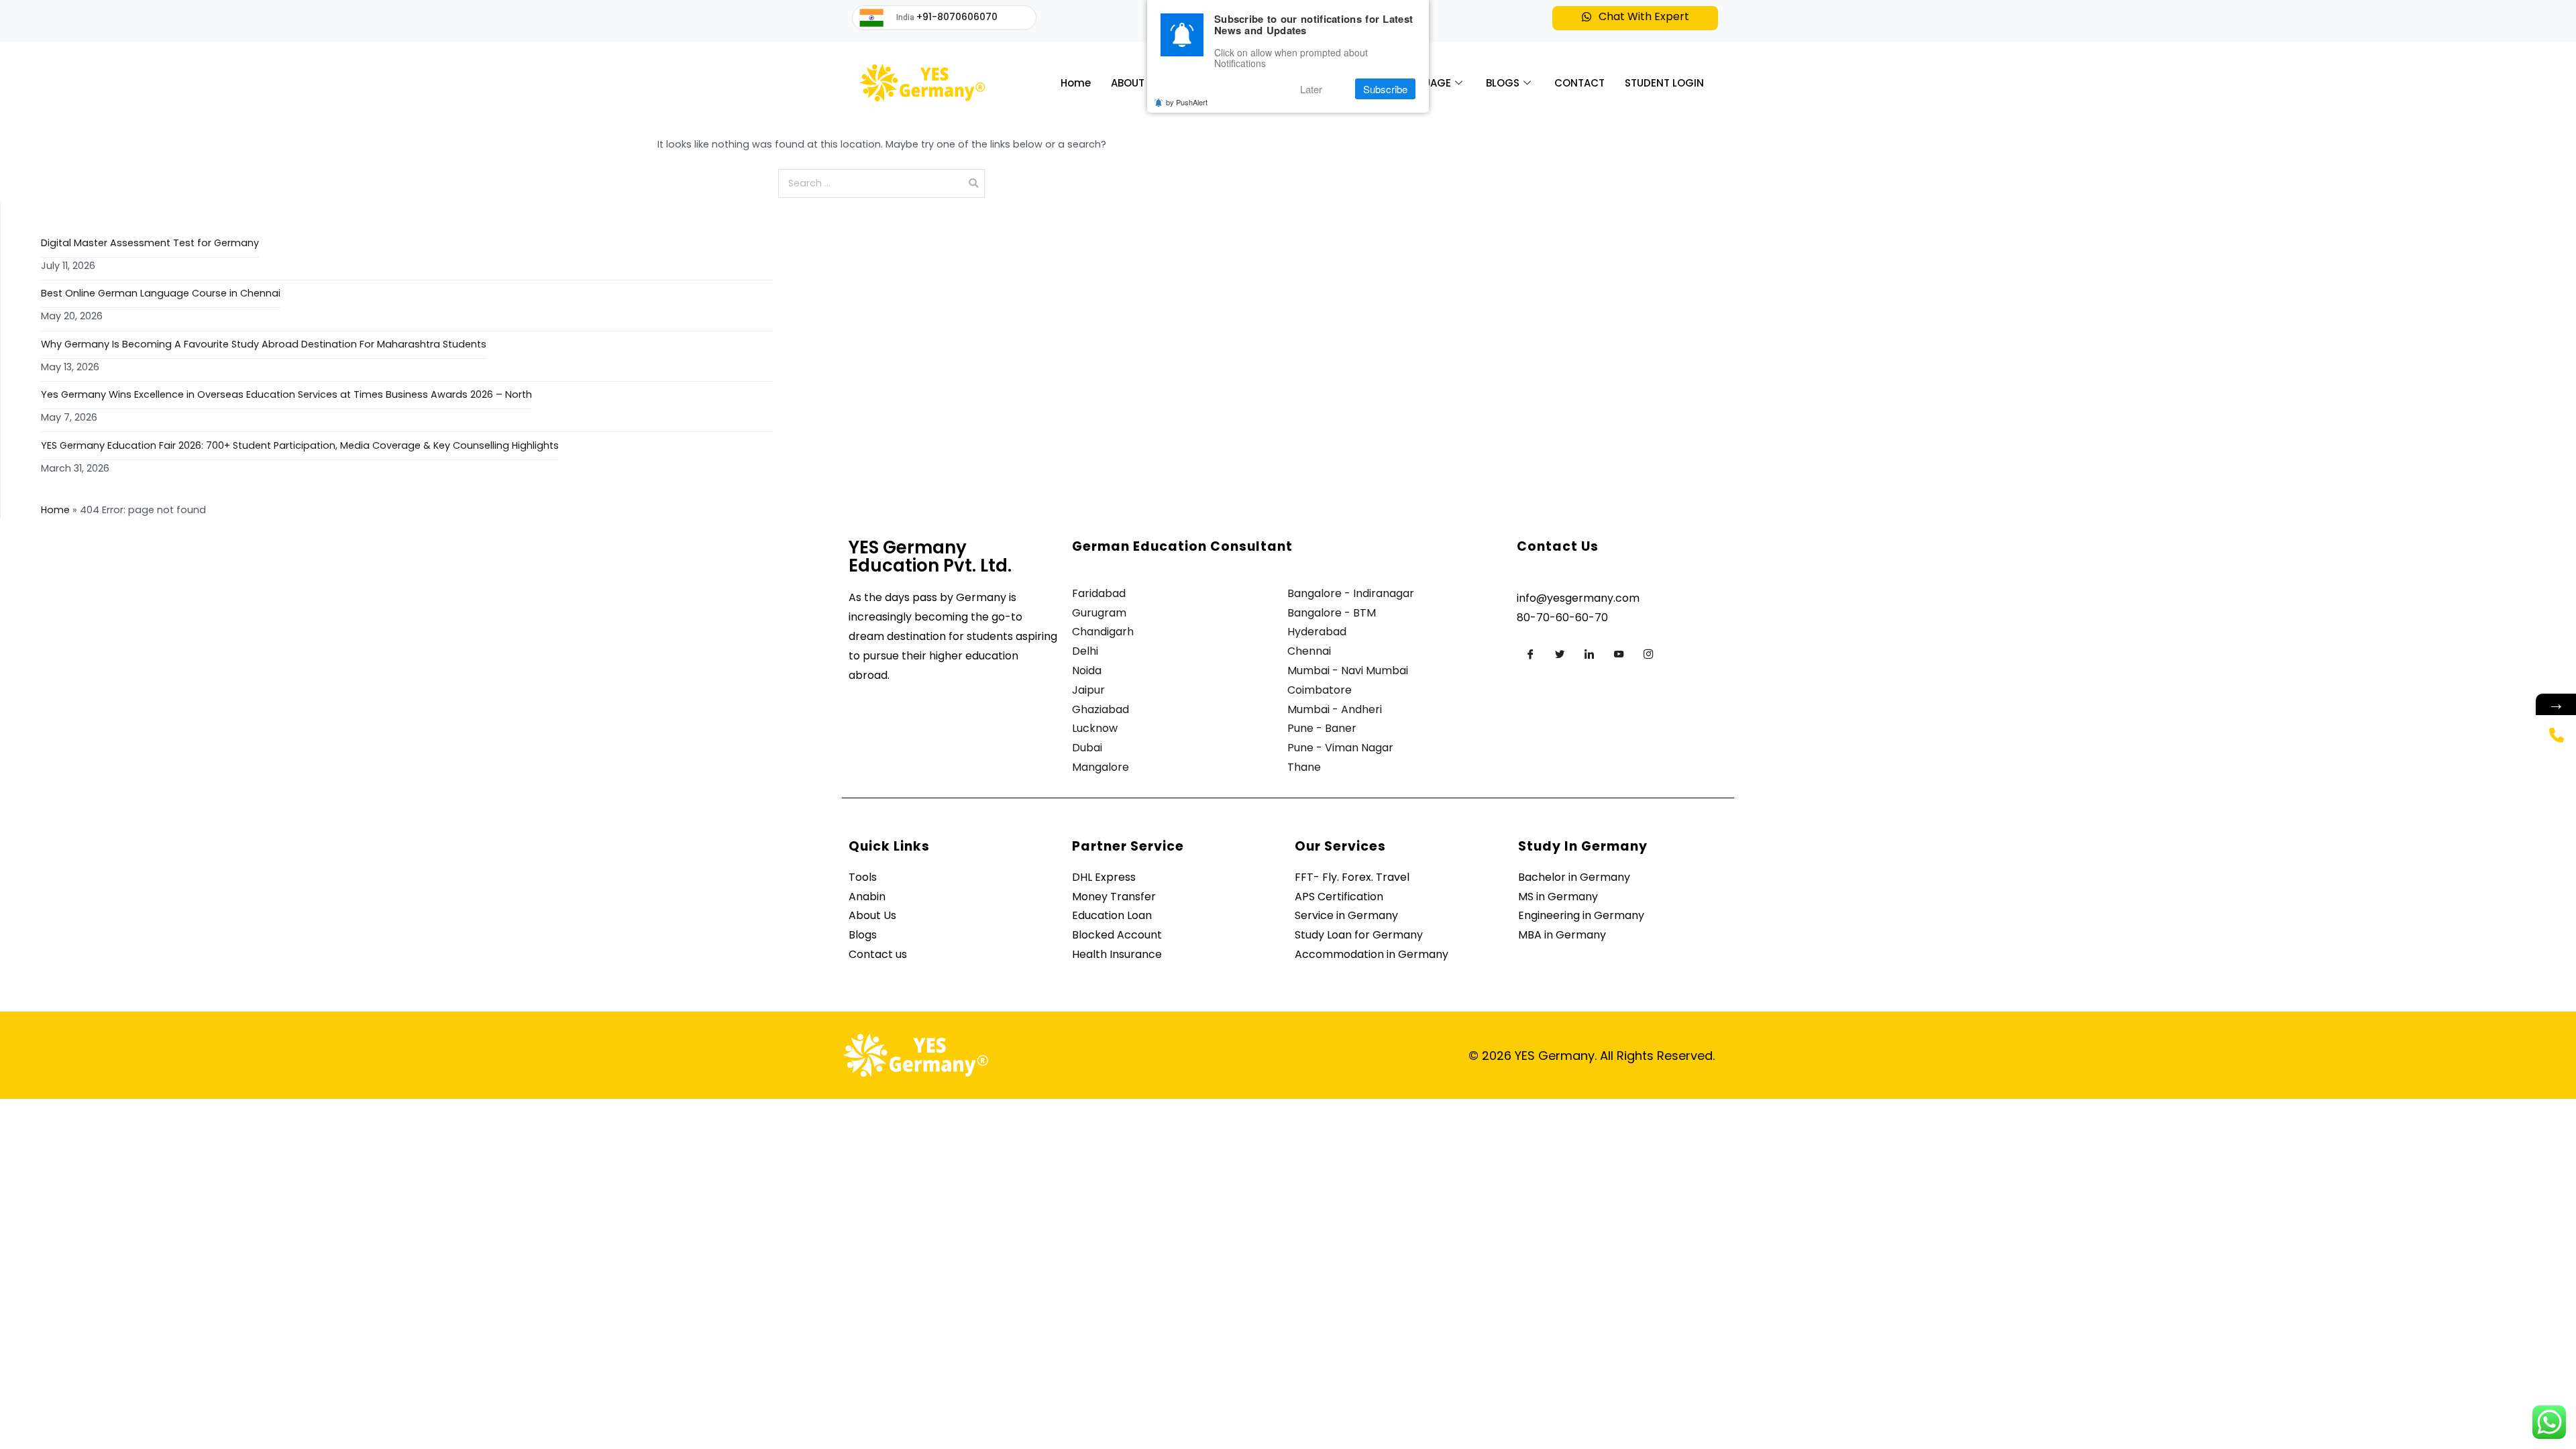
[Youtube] (1619, 654)
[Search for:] (882, 183)
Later (1311, 89)
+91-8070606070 (957, 17)
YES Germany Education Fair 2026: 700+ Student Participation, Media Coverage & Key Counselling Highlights (300, 445)
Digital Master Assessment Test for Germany (150, 243)
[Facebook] (1530, 654)
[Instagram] (1648, 654)
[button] (1635, 18)
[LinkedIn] (1589, 654)
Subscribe (1385, 89)
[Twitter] (1560, 654)
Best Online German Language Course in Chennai (161, 293)
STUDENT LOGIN (1664, 83)
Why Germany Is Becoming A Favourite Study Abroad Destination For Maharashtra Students (264, 344)
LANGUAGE (1424, 83)
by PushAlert (1187, 102)
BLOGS (1503, 83)
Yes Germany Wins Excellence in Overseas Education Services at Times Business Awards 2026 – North (286, 394)
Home (1076, 83)
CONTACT (1579, 83)
